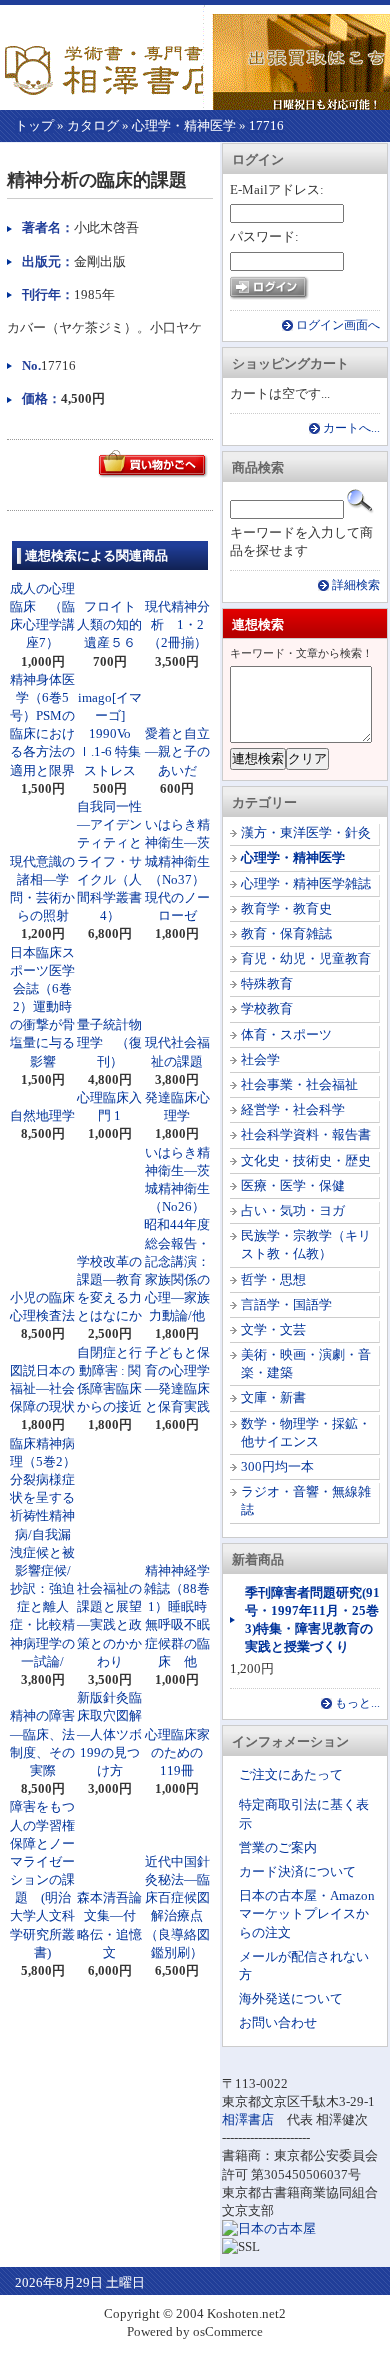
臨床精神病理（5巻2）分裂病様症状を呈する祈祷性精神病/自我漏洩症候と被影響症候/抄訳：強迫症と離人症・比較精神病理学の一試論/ (43, 1552)
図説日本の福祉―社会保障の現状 (42, 1388)
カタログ (93, 125)
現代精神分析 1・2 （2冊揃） (181, 624)
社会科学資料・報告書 (306, 1134)
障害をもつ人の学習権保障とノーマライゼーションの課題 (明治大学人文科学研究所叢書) (42, 1879)
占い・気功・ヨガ (293, 1210)
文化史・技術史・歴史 (306, 1160)
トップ (34, 125)
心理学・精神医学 (184, 125)
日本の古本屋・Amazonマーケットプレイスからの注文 (307, 1913)
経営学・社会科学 (293, 1109)
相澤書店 (248, 2119)
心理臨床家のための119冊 (177, 1752)
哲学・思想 (273, 1279)
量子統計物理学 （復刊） (109, 1042)
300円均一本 (277, 1466)
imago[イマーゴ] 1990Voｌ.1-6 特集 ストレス (116, 734)
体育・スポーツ (286, 1034)
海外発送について (291, 1998)
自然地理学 (42, 1115)
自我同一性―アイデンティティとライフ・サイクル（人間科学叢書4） (109, 861)
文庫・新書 (273, 1397)
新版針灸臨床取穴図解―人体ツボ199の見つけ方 (109, 1734)
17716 (266, 125)
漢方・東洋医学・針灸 (306, 832)
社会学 (260, 1059)
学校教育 (267, 1008)
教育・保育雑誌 (286, 933)
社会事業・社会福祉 (299, 1084)
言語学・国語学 (286, 1304)
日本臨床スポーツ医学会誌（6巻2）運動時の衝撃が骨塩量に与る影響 (42, 1007)
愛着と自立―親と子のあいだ (177, 751)
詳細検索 (356, 585)
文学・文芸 (273, 1329)
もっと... (357, 1703)
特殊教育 (267, 983)
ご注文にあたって (291, 1774)
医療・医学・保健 (293, 1185)
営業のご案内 (278, 1847)
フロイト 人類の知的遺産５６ (113, 624)
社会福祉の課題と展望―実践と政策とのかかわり (109, 1625)
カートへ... (351, 428)
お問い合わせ (278, 2022)
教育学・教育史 (286, 908)
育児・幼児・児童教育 (306, 958)
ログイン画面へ (338, 325)
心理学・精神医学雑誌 (306, 883)
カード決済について (297, 1871)
